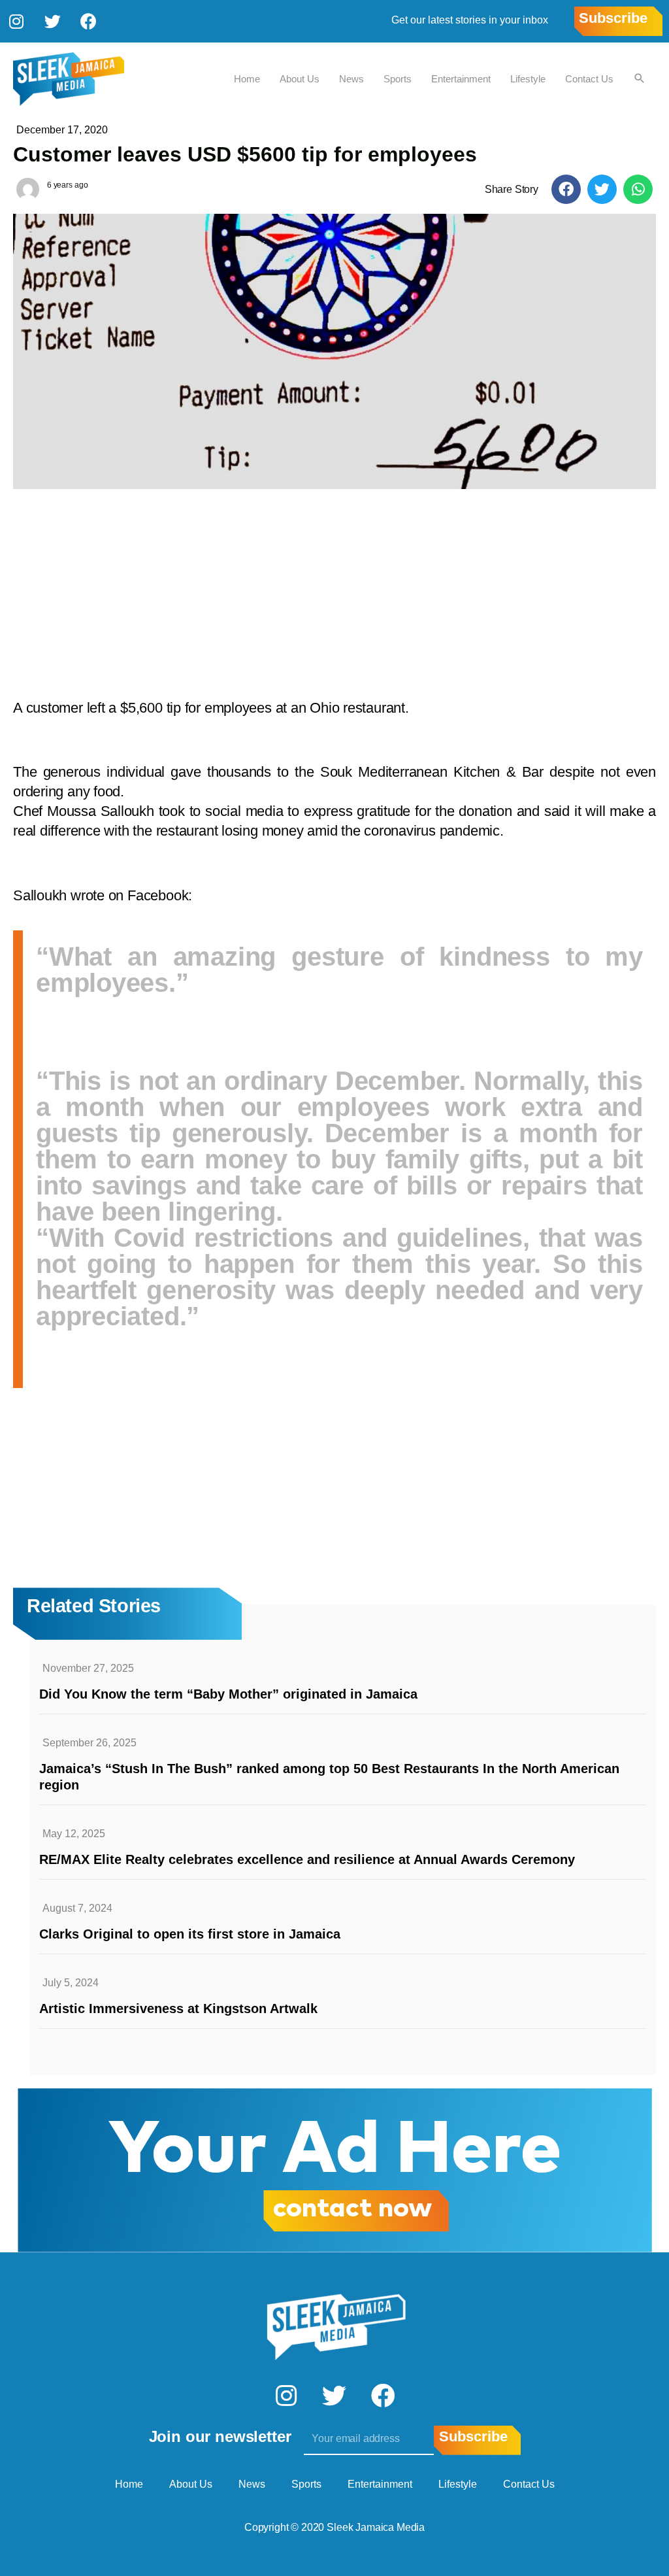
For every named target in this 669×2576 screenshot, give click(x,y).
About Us (300, 79)
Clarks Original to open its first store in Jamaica (190, 1934)
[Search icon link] (640, 79)
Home (247, 79)
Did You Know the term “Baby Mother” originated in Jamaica (228, 1694)
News (351, 79)
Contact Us (589, 79)
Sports (398, 79)
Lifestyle (528, 79)
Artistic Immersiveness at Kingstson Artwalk (178, 2008)
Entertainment (461, 79)
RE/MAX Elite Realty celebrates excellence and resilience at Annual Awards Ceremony (307, 1859)
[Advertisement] (334, 587)
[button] (566, 189)
